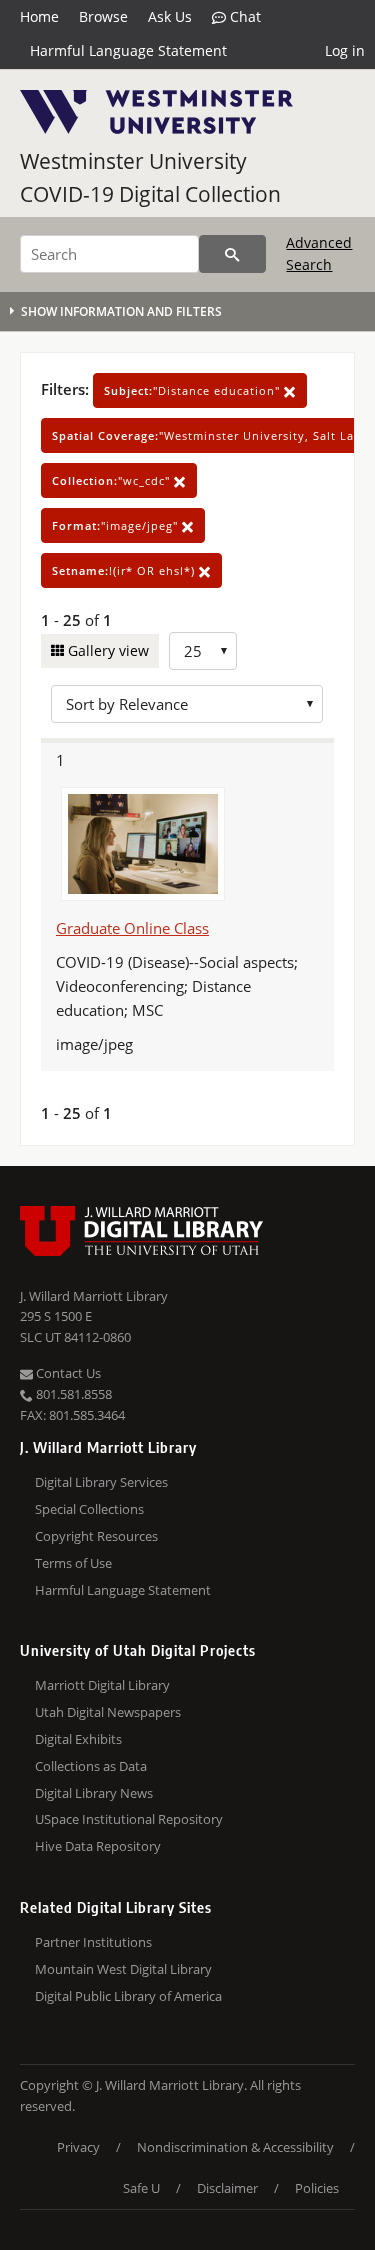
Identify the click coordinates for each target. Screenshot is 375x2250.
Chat (243, 16)
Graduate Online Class (132, 928)
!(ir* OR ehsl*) (125, 570)
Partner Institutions (93, 1942)
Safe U (141, 2188)
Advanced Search (319, 253)
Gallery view (106, 650)
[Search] (232, 254)
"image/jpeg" (117, 525)
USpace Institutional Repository (129, 1819)
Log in (345, 50)
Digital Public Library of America (128, 1996)
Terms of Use (73, 1563)
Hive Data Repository (98, 1846)
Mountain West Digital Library (123, 1969)
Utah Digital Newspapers (108, 1712)
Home (39, 16)
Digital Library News (94, 1793)
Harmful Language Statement (128, 50)
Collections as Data (91, 1766)
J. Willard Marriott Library (94, 1296)
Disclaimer (227, 2188)
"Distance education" (194, 390)
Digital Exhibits (78, 1739)
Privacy (78, 2147)
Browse (103, 16)
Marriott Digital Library (102, 1685)
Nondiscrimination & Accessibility (235, 2147)
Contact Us (67, 1373)
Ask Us (170, 16)
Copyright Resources (96, 1536)
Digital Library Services (101, 1482)
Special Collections (89, 1509)
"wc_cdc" (113, 480)
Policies (317, 2188)
